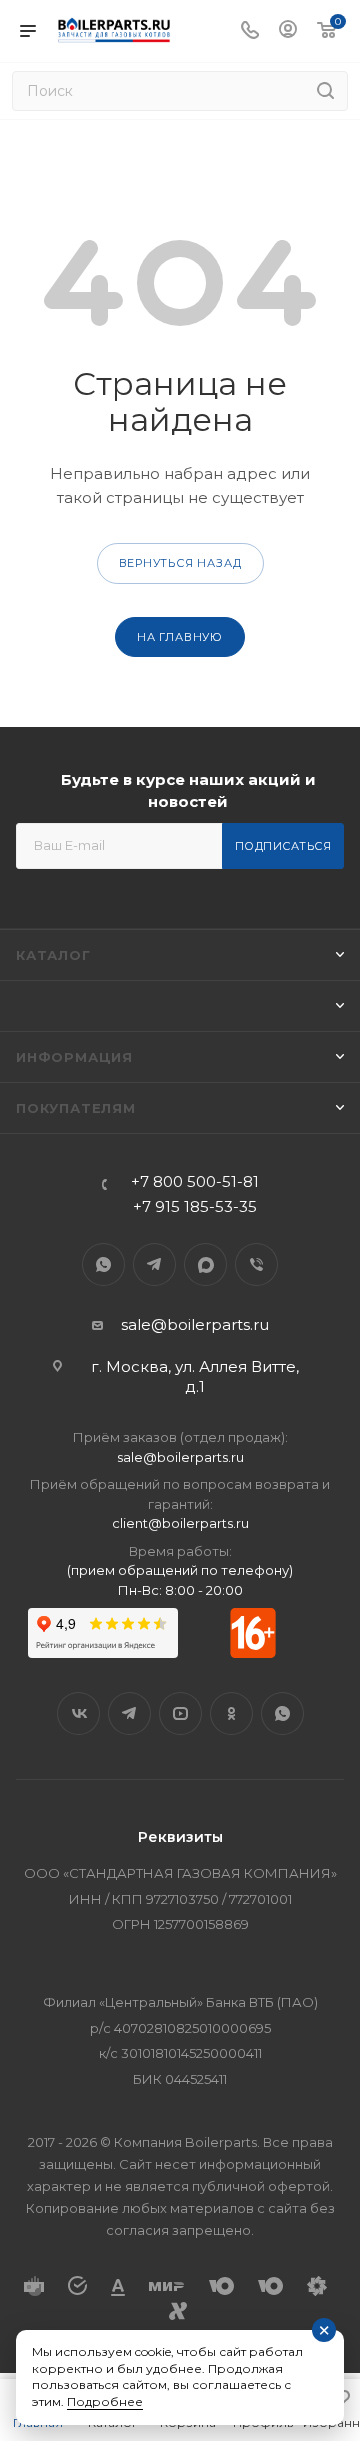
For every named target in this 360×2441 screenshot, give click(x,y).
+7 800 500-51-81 (195, 1181)
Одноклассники (231, 1713)
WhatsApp (103, 1264)
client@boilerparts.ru (180, 1523)
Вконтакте (78, 1713)
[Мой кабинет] (288, 31)
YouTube (180, 1713)
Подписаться (283, 846)
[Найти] (325, 91)
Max (205, 1264)
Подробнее (105, 2401)
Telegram (154, 1264)
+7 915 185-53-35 (195, 1206)
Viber (256, 1264)
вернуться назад (180, 563)
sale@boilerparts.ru (195, 1324)
